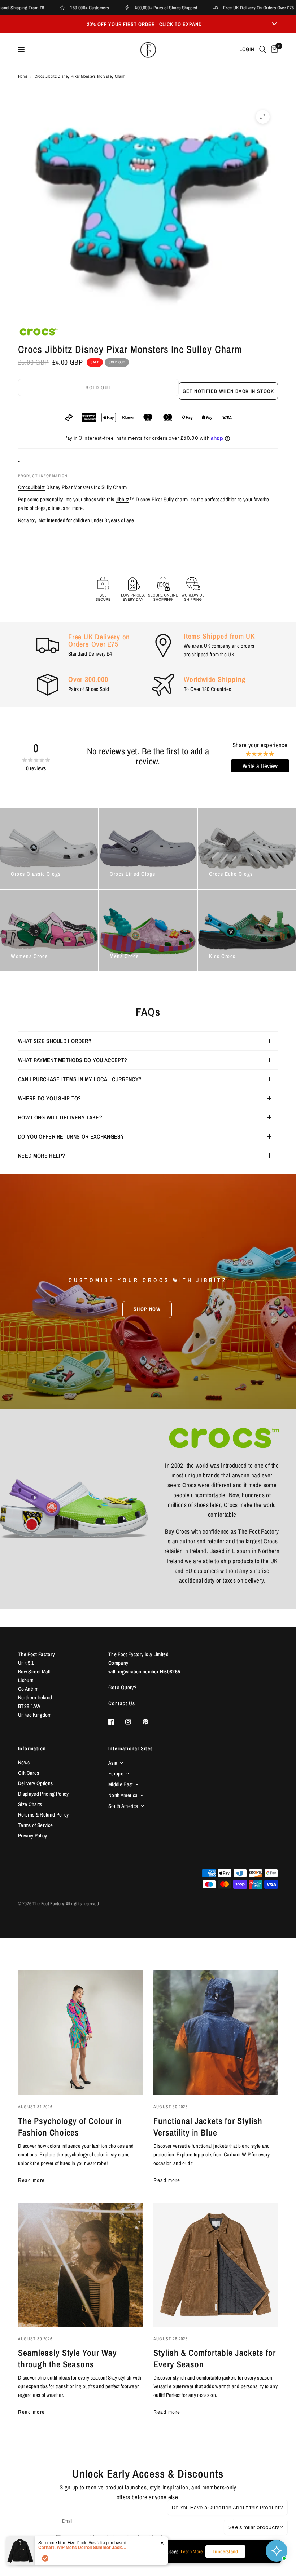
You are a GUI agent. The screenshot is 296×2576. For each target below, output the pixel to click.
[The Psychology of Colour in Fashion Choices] (80, 2033)
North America (123, 1795)
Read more (32, 2180)
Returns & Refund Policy (43, 1815)
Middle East (121, 1784)
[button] (147, 1309)
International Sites (131, 1748)
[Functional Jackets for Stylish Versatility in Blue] (216, 2033)
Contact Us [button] (122, 1703)
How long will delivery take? (60, 1117)
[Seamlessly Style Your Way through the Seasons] (80, 2265)
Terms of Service (35, 1825)
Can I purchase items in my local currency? (80, 1079)
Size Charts (30, 1804)
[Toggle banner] (274, 24)
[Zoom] (263, 117)
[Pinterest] (151, 1721)
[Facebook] (116, 1722)
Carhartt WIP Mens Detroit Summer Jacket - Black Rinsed (83, 2547)
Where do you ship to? (50, 1098)
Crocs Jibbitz (31, 487)
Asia (113, 1763)
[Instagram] (133, 1722)
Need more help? (42, 1156)
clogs (40, 508)
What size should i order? (55, 1041)
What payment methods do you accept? (73, 1060)
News (24, 1762)
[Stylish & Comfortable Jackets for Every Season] (216, 2265)
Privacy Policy (33, 1835)
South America (123, 1806)
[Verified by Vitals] (45, 2558)
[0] (273, 49)
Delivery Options (35, 1783)
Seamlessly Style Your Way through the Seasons (68, 2358)
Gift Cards (29, 1773)
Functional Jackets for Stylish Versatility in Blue (208, 2127)
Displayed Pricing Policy (43, 1794)
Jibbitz (122, 499)
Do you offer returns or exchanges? (71, 1136)
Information (32, 1748)
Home (23, 76)
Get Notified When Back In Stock (228, 391)
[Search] (263, 49)
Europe (116, 1774)
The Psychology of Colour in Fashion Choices (70, 2127)
